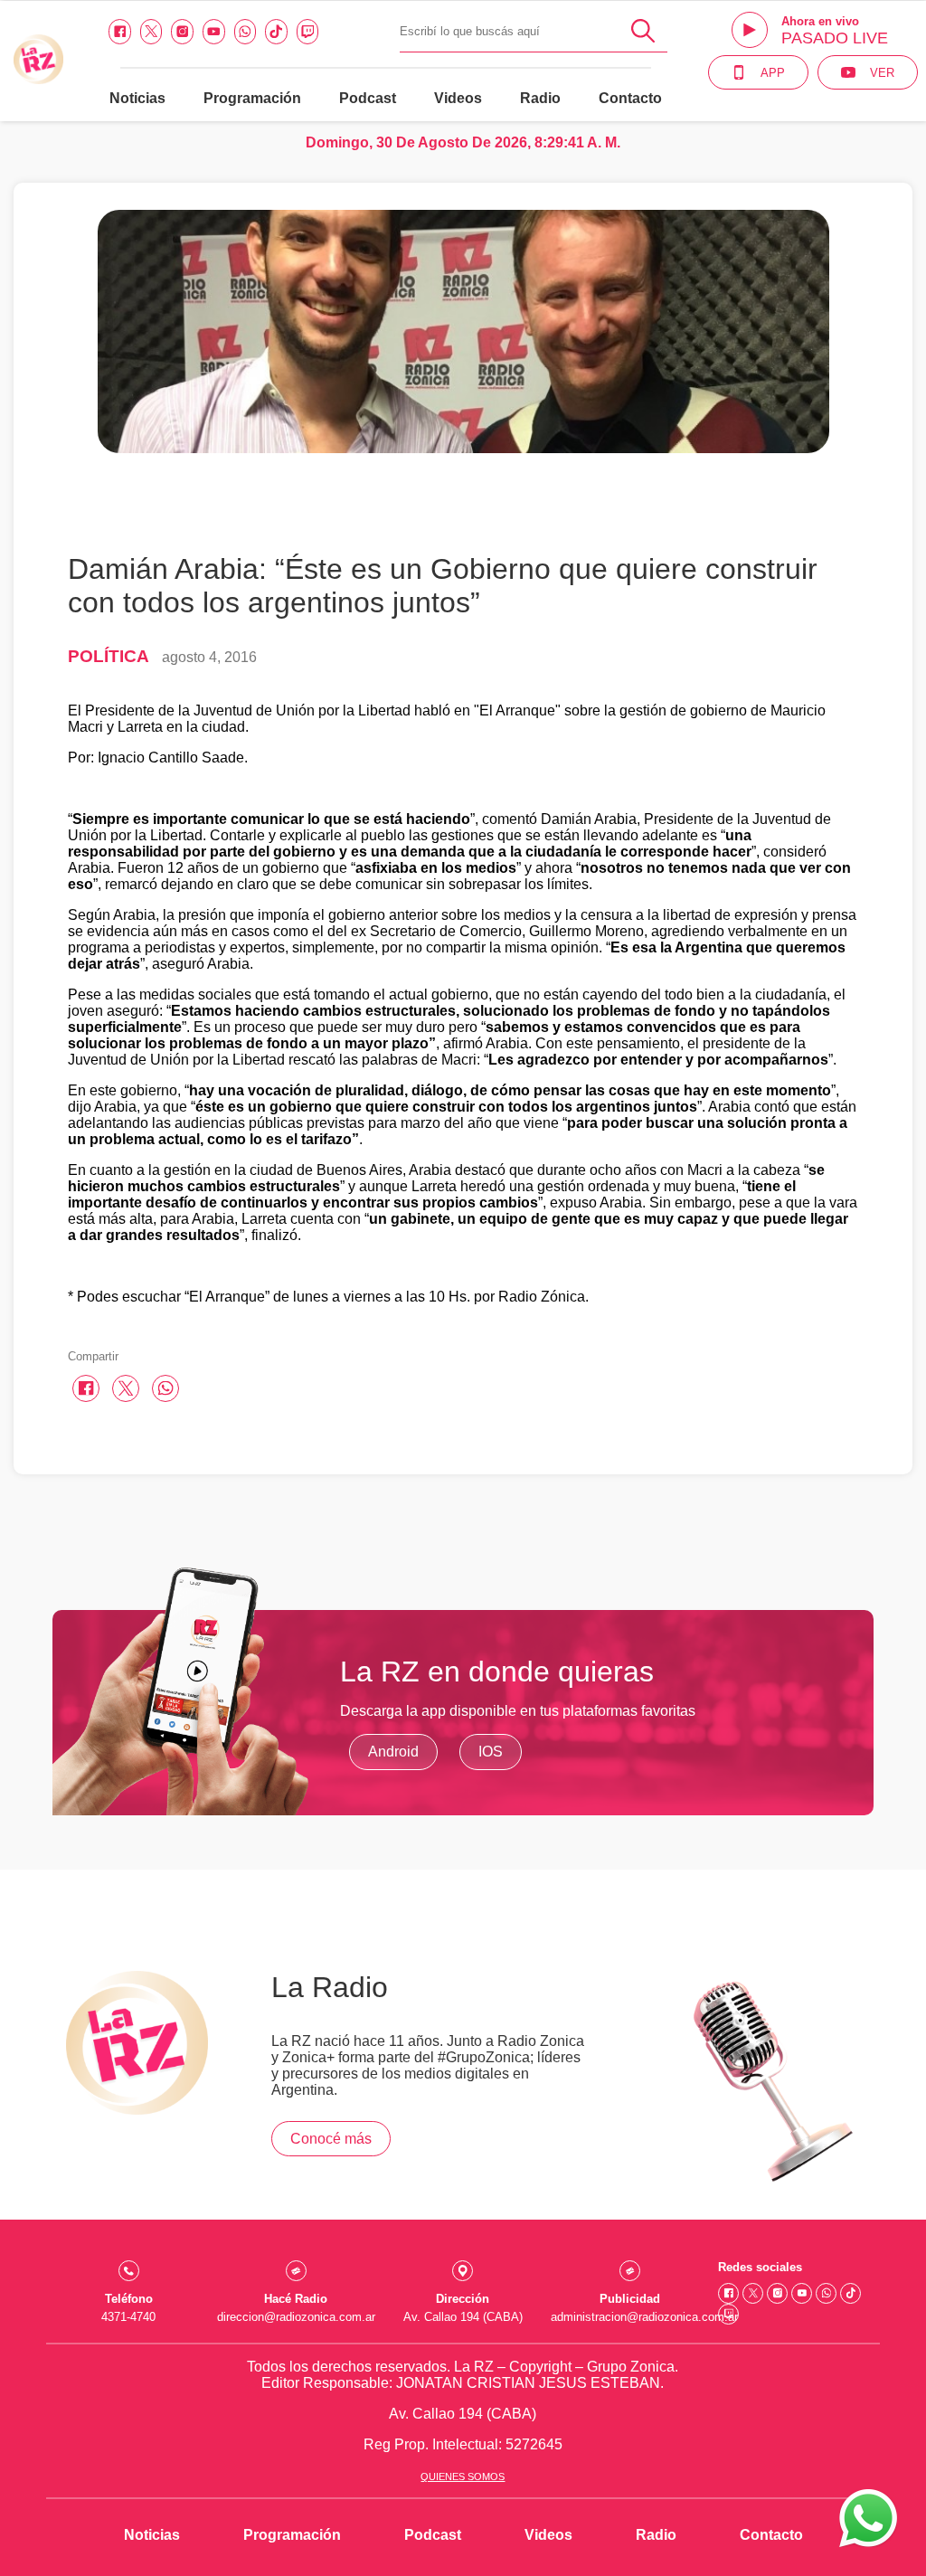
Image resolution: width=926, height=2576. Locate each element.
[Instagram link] (182, 32)
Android (393, 1752)
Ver (882, 73)
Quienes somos (463, 2477)
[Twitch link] (308, 32)
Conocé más (331, 2139)
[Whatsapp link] (246, 32)
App (773, 73)
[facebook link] (120, 32)
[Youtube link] (214, 32)
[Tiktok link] (276, 32)
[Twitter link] (151, 32)
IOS (491, 1752)
